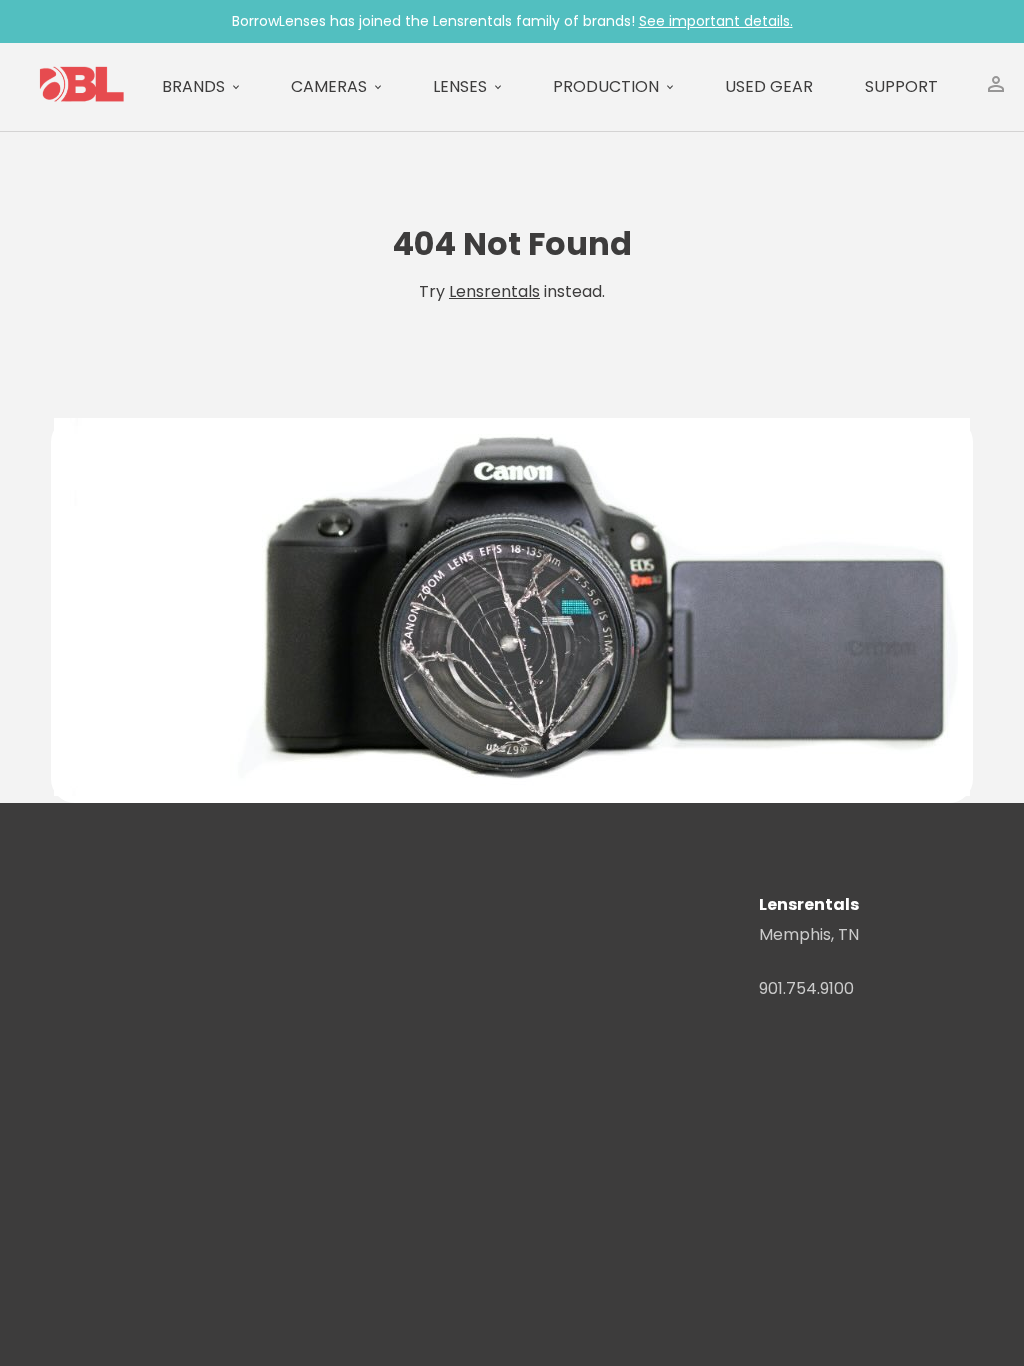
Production (606, 86)
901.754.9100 (806, 988)
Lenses (460, 86)
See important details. (716, 21)
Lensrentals (494, 291)
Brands (193, 86)
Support (901, 86)
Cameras (329, 86)
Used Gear (769, 86)
